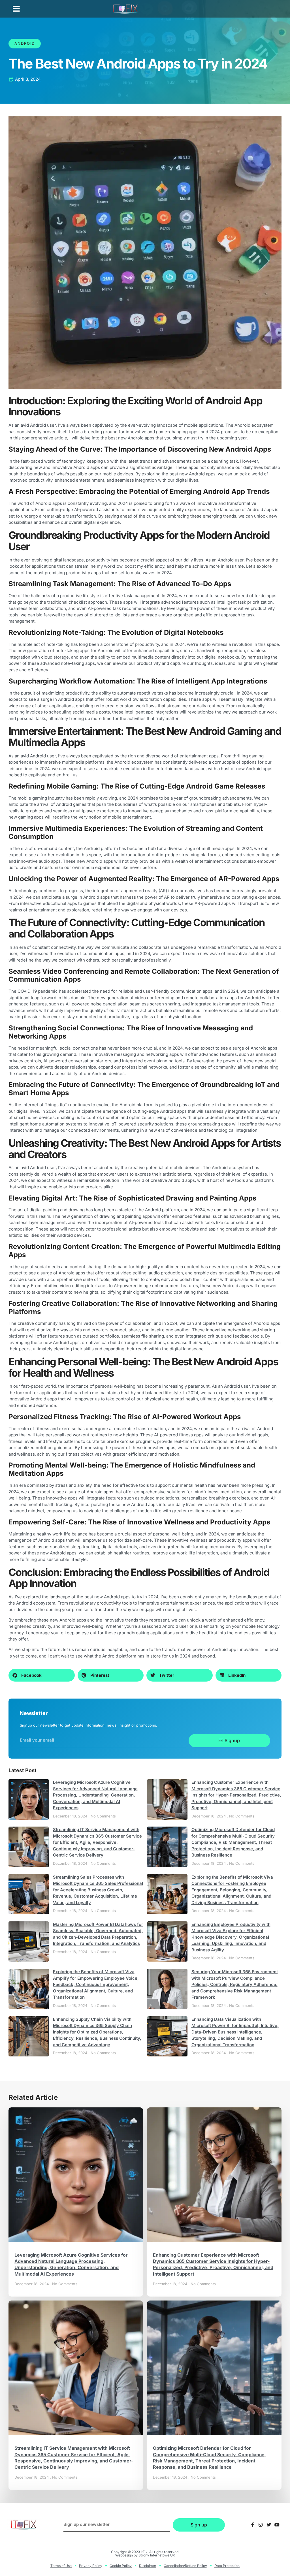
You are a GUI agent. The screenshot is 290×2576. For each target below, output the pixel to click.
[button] (16, 9)
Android (25, 43)
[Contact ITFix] (252, 2525)
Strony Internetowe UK (157, 2555)
